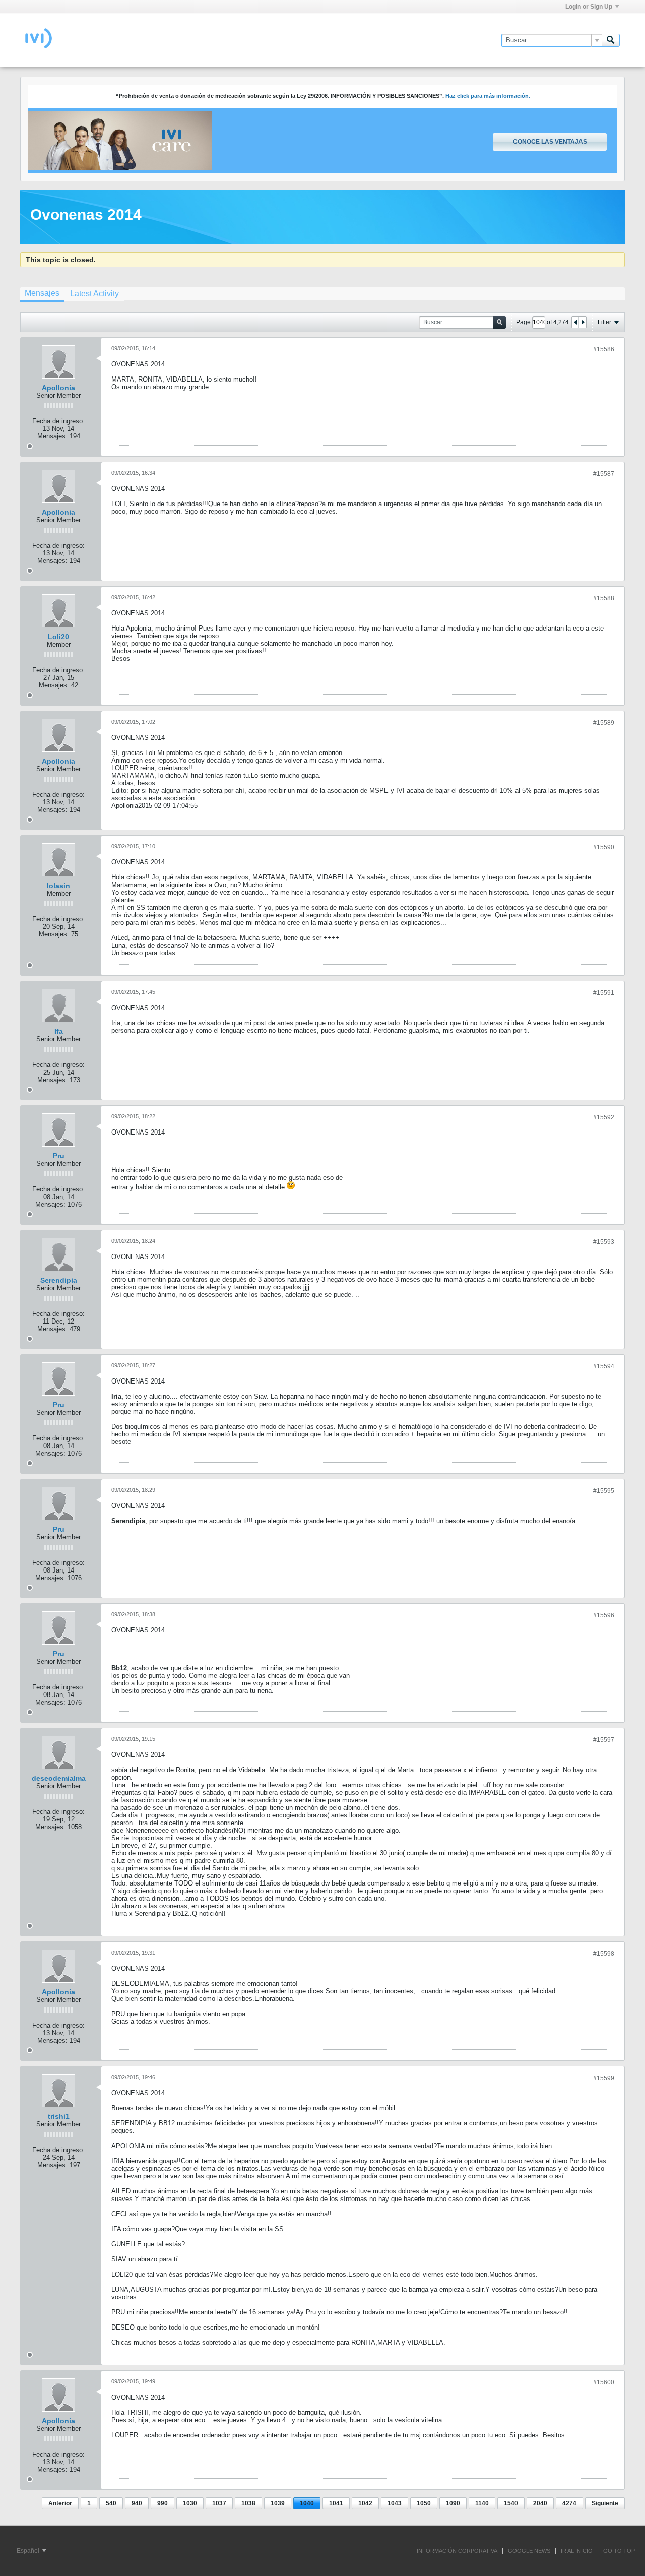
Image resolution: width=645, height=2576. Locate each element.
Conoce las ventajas (550, 142)
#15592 (604, 1117)
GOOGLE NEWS (529, 2551)
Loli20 (58, 637)
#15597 (604, 1740)
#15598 (604, 1954)
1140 (482, 2503)
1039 (278, 2503)
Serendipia (59, 1280)
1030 (190, 2503)
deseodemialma (59, 1778)
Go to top (619, 2551)
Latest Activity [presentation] (94, 294)
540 (111, 2503)
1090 (453, 2503)
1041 (336, 2503)
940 (137, 2503)
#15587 (604, 474)
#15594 (604, 1366)
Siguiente (605, 2503)
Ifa (59, 1031)
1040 (307, 2503)
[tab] (42, 294)
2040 (540, 2503)
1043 (395, 2503)
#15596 (604, 1615)
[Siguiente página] (583, 322)
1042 (365, 2503)
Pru (59, 1156)
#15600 (604, 2382)
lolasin (58, 886)
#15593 (604, 1242)
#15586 (604, 349)
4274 (569, 2503)
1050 (424, 2503)
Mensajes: (52, 436)
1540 (511, 2503)
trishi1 (59, 2116)
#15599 (604, 2078)
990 (163, 2503)
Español (29, 2551)
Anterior (60, 2503)
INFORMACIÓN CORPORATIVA (457, 2551)
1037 (219, 2503)
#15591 (604, 993)
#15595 (604, 1491)
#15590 (604, 847)
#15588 (604, 598)
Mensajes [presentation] (42, 293)
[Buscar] (611, 40)
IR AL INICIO (577, 2551)
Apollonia (58, 388)
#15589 (604, 723)
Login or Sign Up (589, 7)
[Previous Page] (575, 322)
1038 (248, 2503)
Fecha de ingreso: (58, 421)
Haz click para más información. (488, 96)
